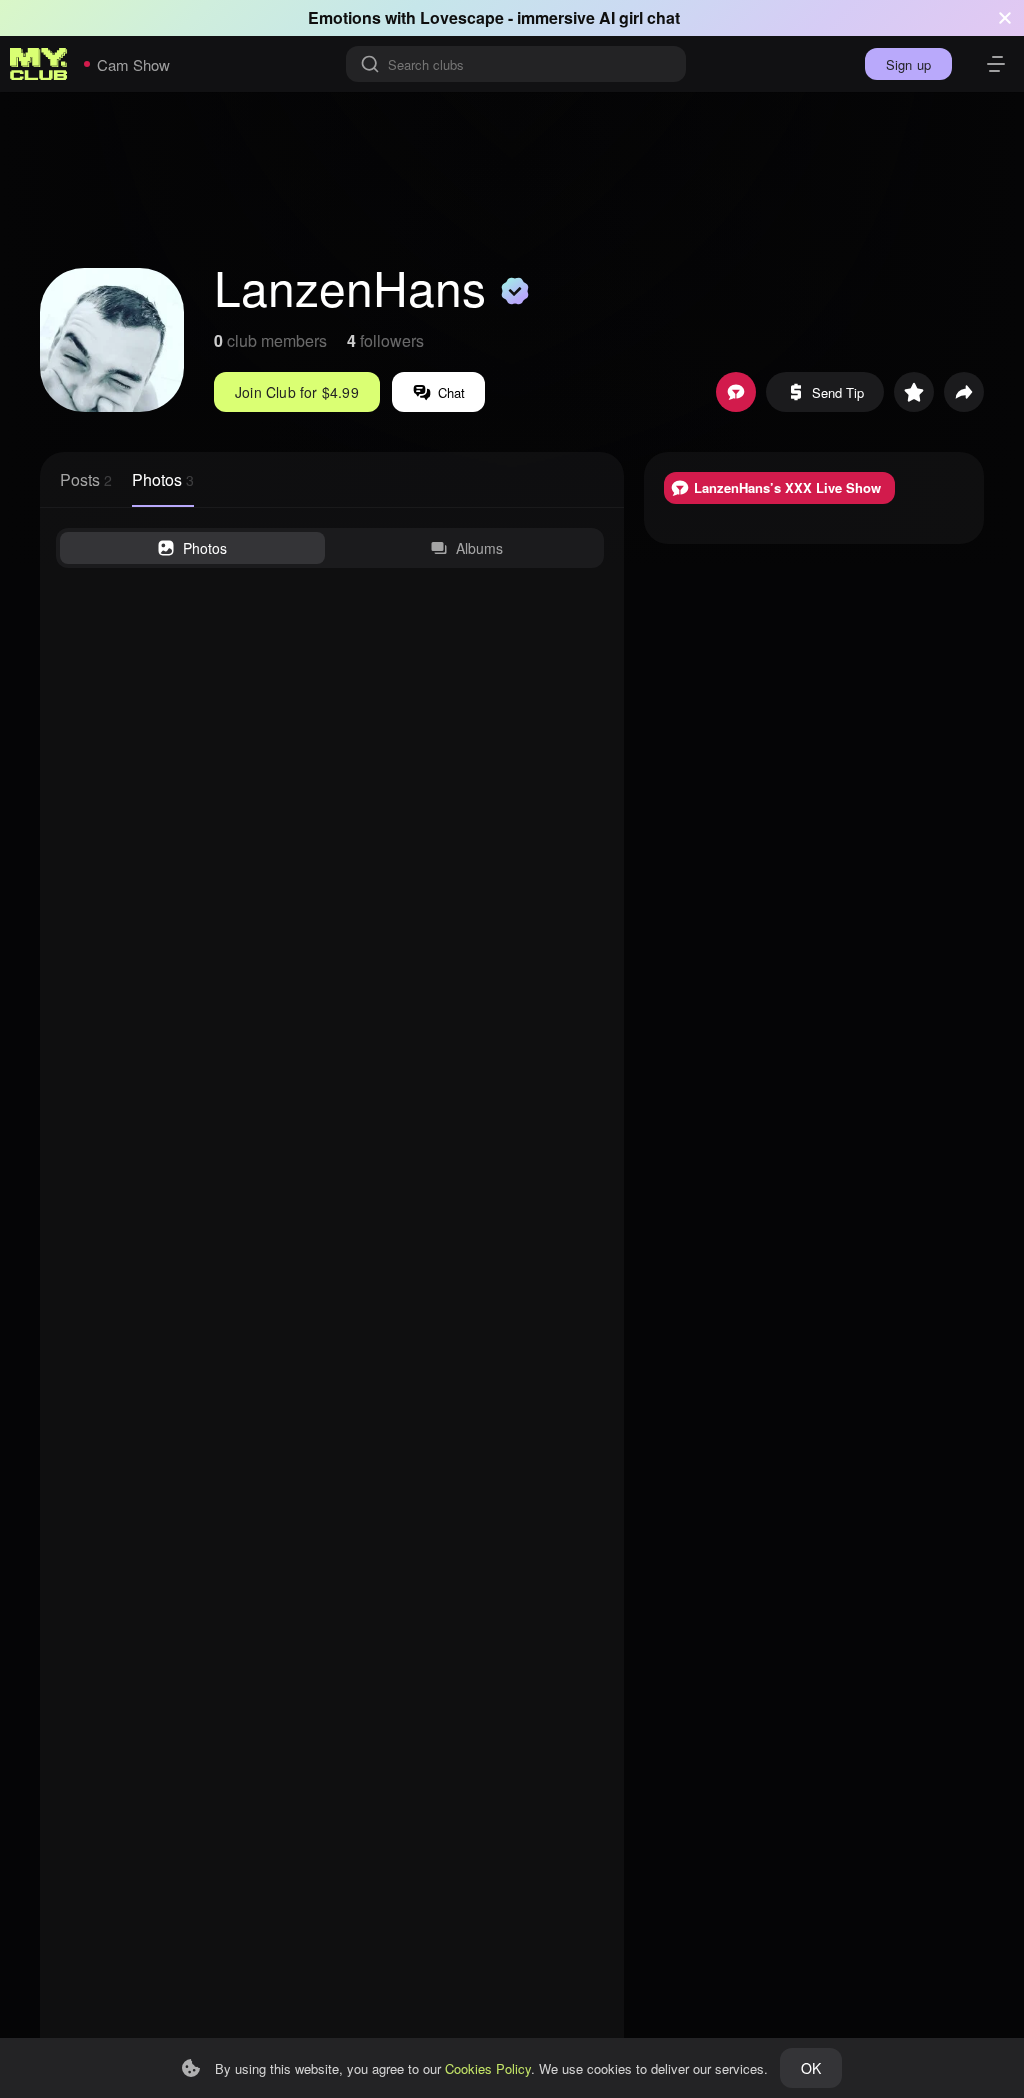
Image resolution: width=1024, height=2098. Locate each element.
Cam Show (133, 64)
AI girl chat (639, 17)
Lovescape (462, 17)
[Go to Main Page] (39, 64)
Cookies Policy (488, 2068)
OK (811, 2068)
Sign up (908, 64)
